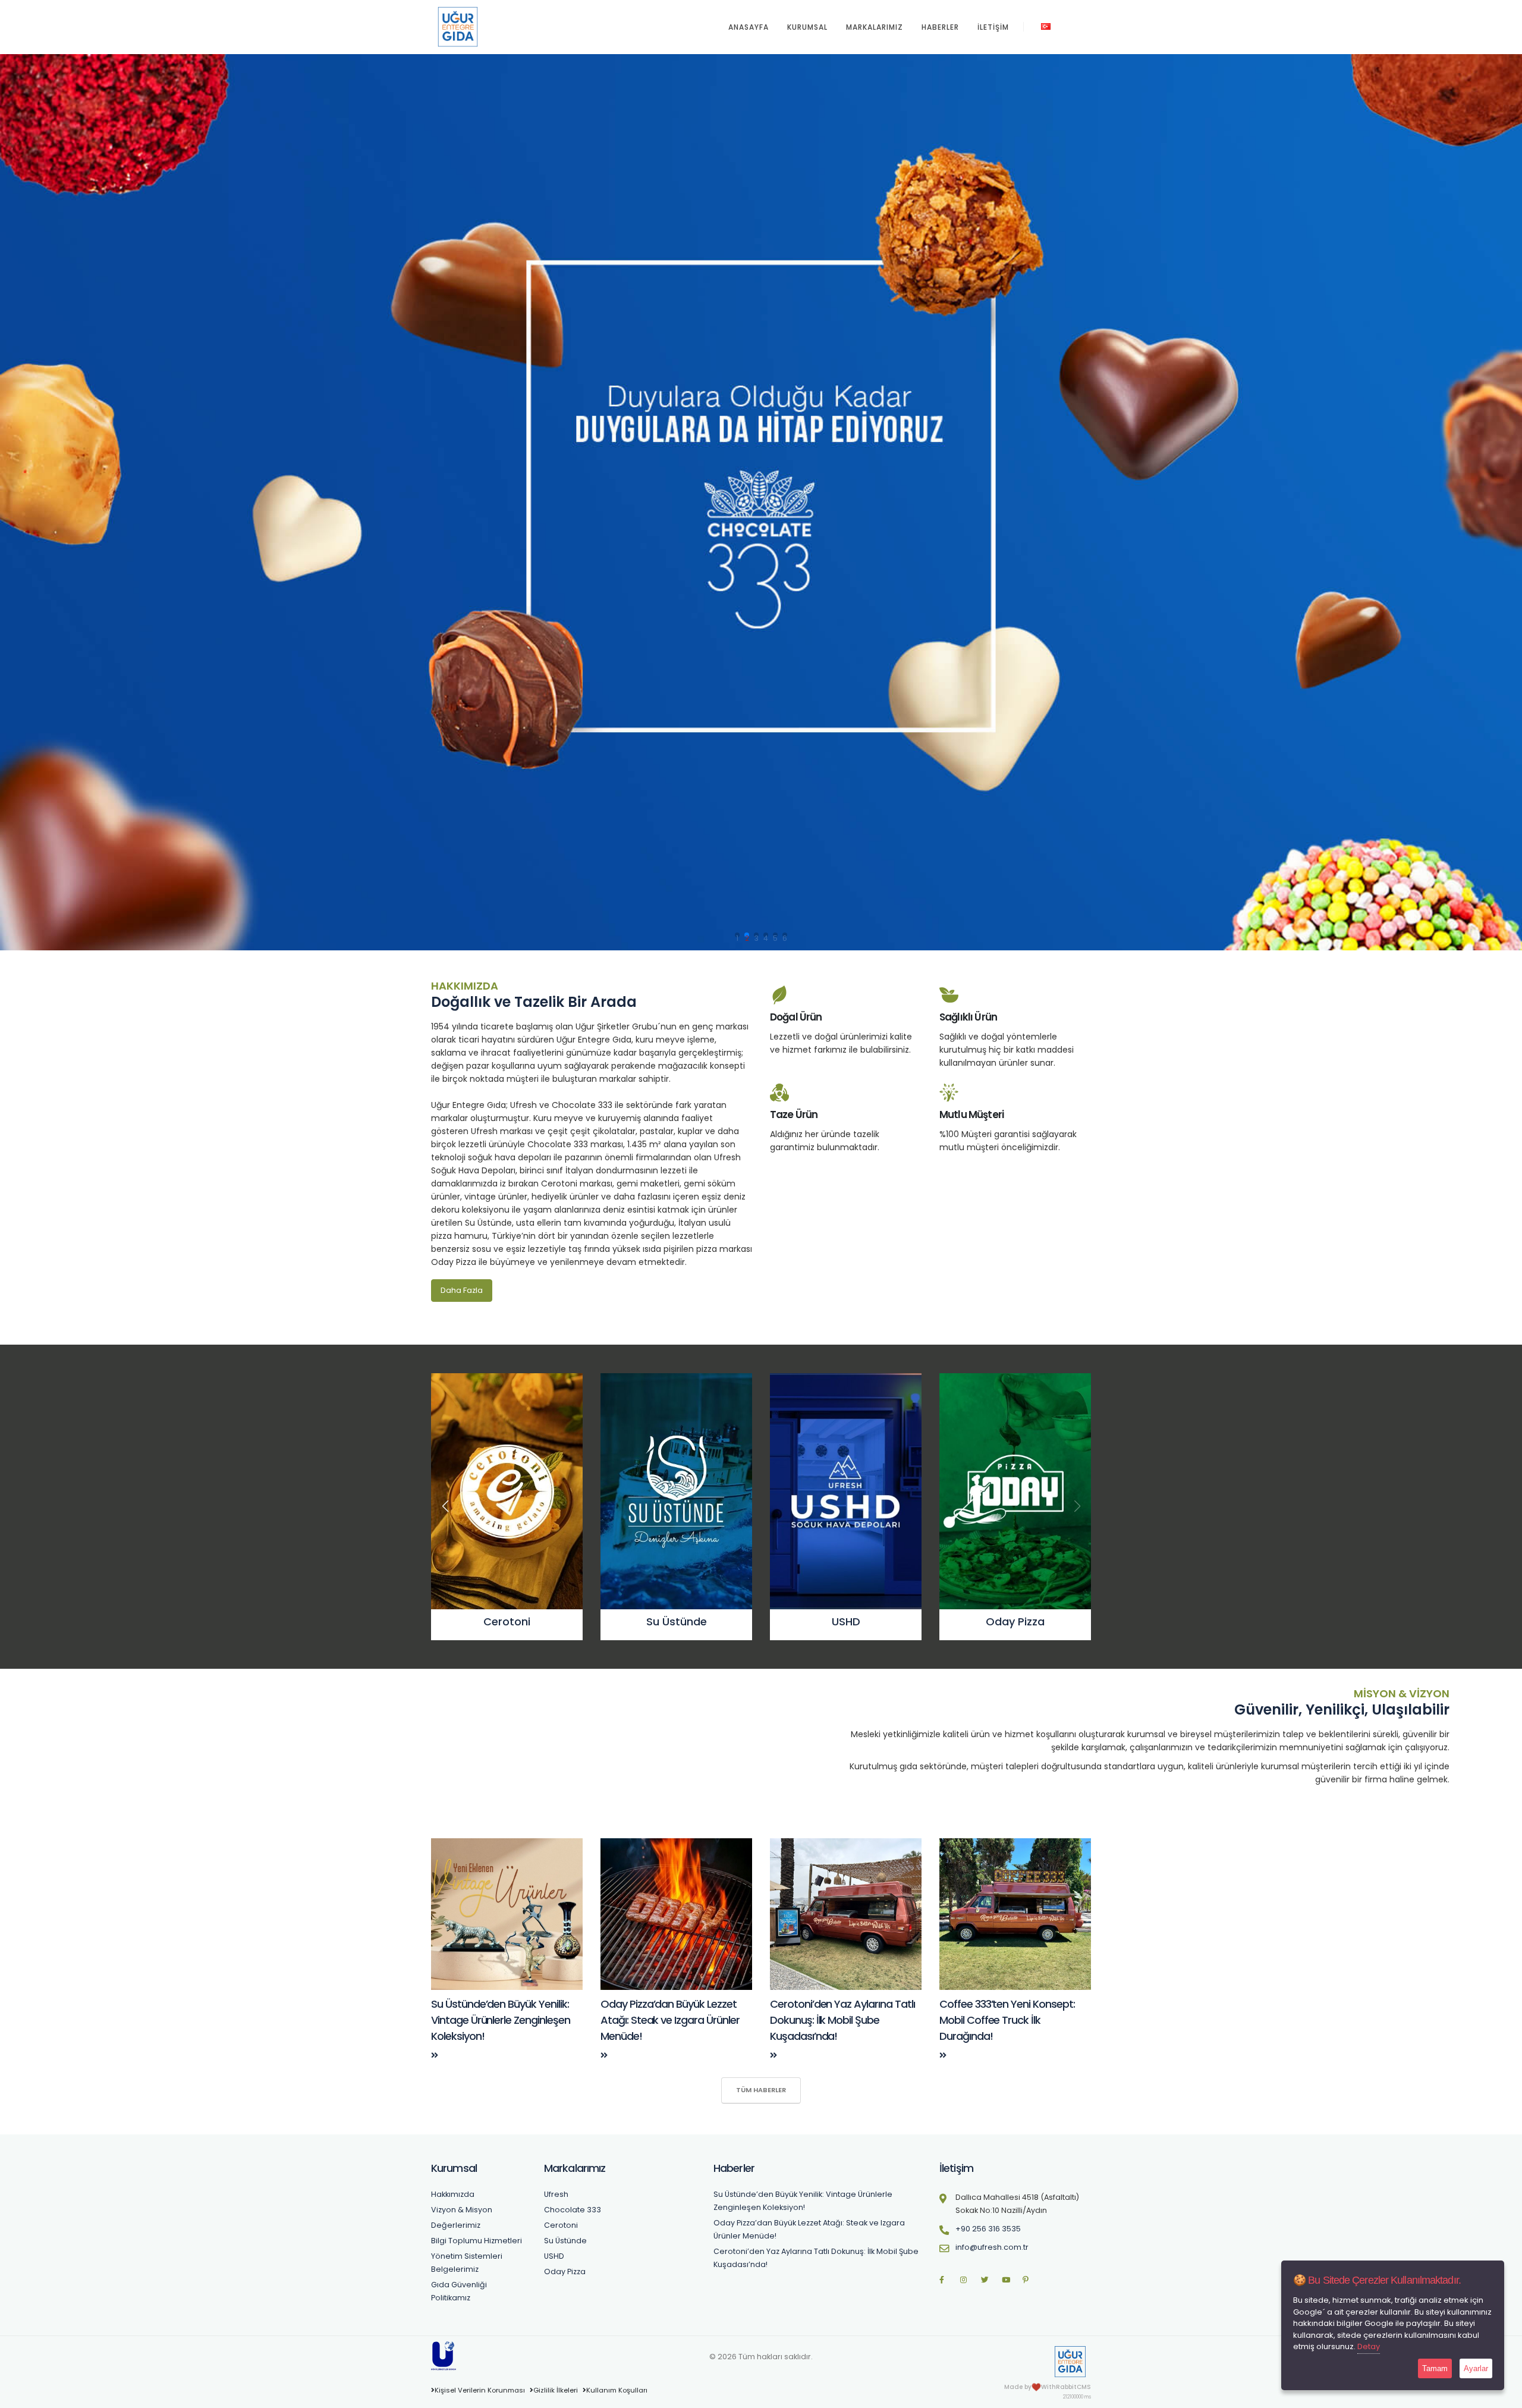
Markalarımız (875, 27)
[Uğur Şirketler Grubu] (444, 2355)
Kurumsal (807, 27)
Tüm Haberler (761, 2090)
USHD (554, 2256)
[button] (1077, 1506)
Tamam (1435, 2368)
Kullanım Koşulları (617, 2390)
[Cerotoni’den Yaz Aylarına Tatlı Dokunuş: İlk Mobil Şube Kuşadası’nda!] (773, 2055)
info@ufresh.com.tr (992, 2247)
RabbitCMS (1073, 2387)
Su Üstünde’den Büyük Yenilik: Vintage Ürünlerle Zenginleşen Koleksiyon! (501, 2020)
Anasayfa (749, 27)
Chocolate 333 (573, 2210)
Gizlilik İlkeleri (556, 2390)
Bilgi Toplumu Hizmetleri (477, 2241)
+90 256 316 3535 (988, 2229)
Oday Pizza (565, 2272)
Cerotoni (561, 2225)
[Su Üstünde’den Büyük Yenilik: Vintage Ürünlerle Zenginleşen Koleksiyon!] (435, 2055)
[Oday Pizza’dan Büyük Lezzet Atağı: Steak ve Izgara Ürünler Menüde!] (604, 2055)
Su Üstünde (565, 2241)
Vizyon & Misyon (462, 2210)
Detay (1369, 2346)
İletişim (993, 27)
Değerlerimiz (456, 2225)
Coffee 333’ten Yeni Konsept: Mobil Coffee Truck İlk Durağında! (1007, 2020)
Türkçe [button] (1066, 26)
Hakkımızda (453, 2194)
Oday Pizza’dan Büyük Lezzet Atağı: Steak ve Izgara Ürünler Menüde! (670, 2020)
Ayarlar (1476, 2368)
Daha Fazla (462, 1290)
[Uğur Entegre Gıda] (1070, 2361)
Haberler (940, 27)
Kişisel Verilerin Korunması (480, 2390)
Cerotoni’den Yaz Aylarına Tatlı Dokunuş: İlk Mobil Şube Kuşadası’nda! (842, 2020)
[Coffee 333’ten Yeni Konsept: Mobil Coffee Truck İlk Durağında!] (943, 2055)
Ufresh (556, 2194)
